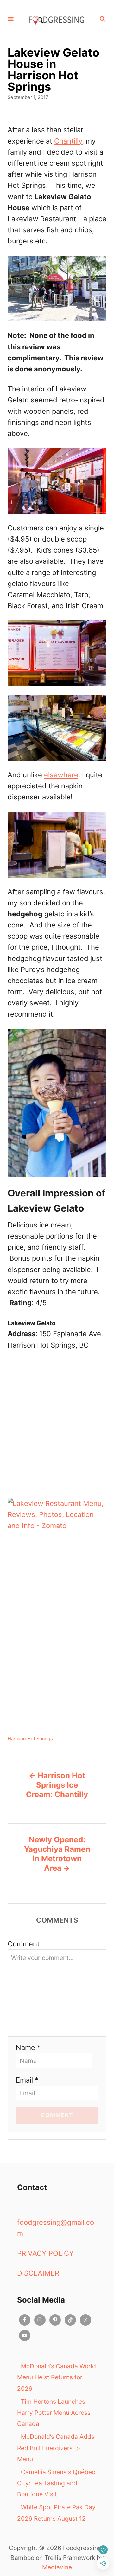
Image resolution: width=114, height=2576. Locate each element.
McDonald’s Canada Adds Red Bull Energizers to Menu (56, 2448)
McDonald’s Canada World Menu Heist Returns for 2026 (57, 2377)
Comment (24, 1944)
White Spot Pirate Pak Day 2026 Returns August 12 (56, 2513)
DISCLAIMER (38, 2273)
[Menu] (11, 19)
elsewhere (61, 775)
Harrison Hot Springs (30, 1739)
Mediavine (57, 2567)
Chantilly (68, 141)
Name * (28, 2047)
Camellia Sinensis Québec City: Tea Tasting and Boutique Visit (56, 2483)
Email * (27, 2080)
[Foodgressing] (56, 19)
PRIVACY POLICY (45, 2253)
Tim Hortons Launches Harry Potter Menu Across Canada (54, 2413)
